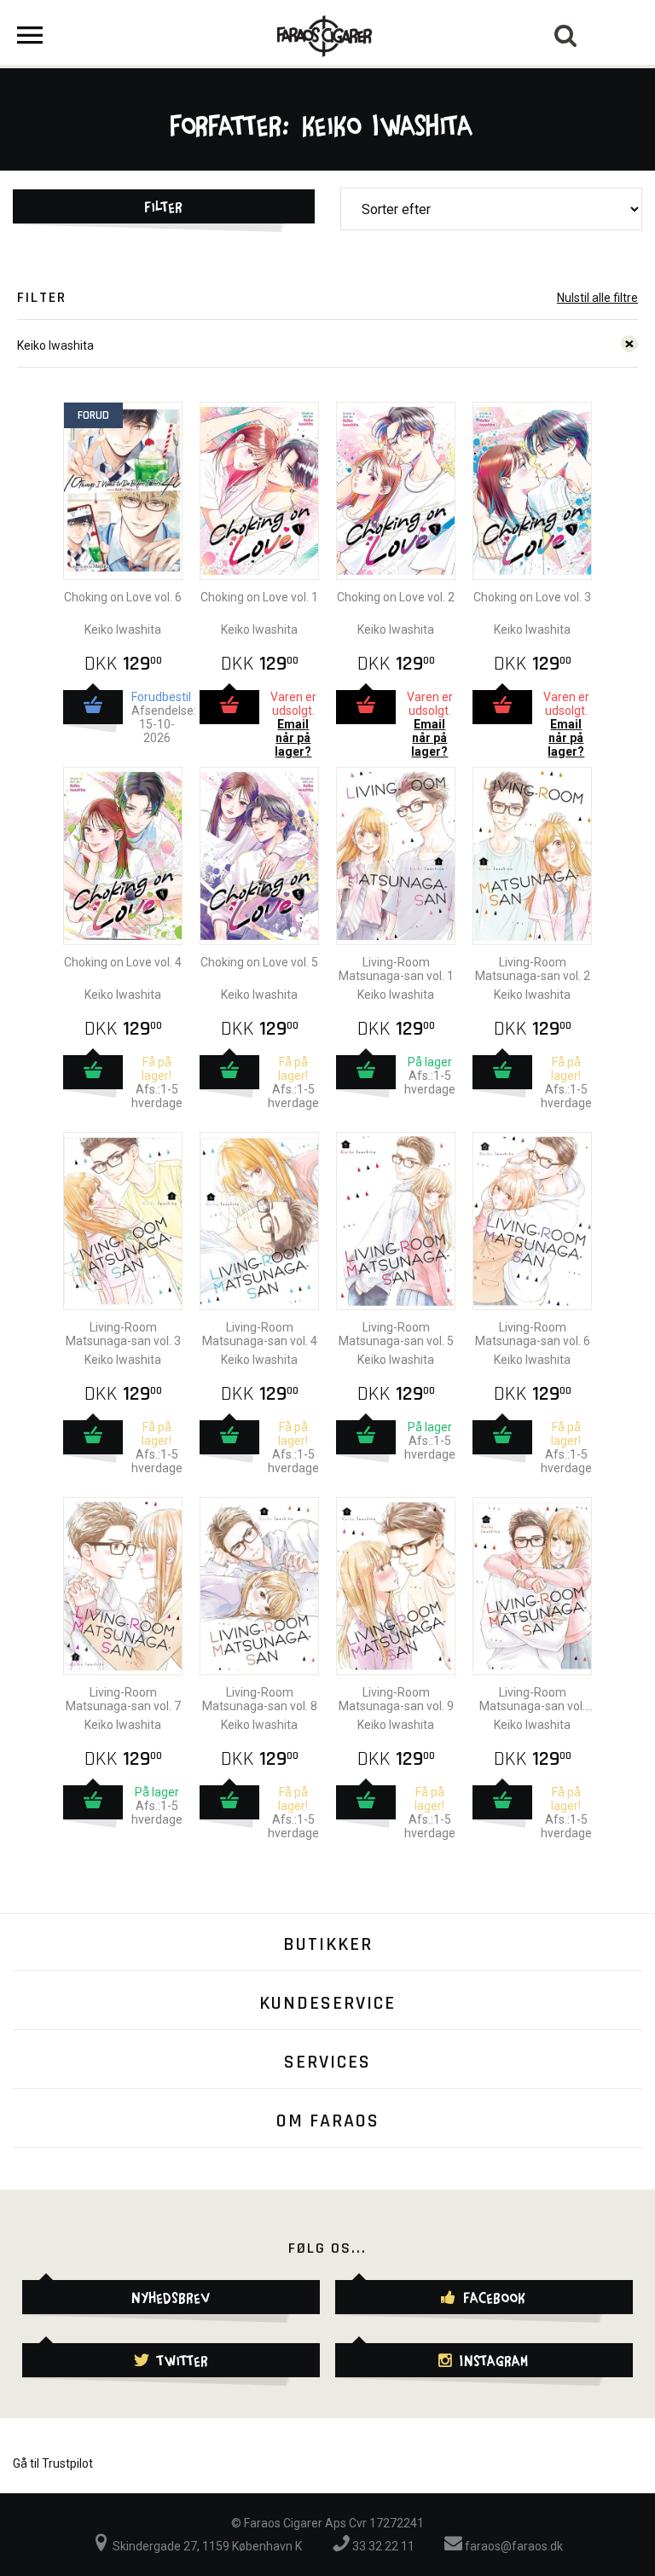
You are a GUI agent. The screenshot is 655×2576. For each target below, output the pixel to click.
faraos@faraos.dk (513, 2546)
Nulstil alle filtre (597, 298)
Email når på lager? (293, 738)
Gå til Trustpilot (53, 2463)
